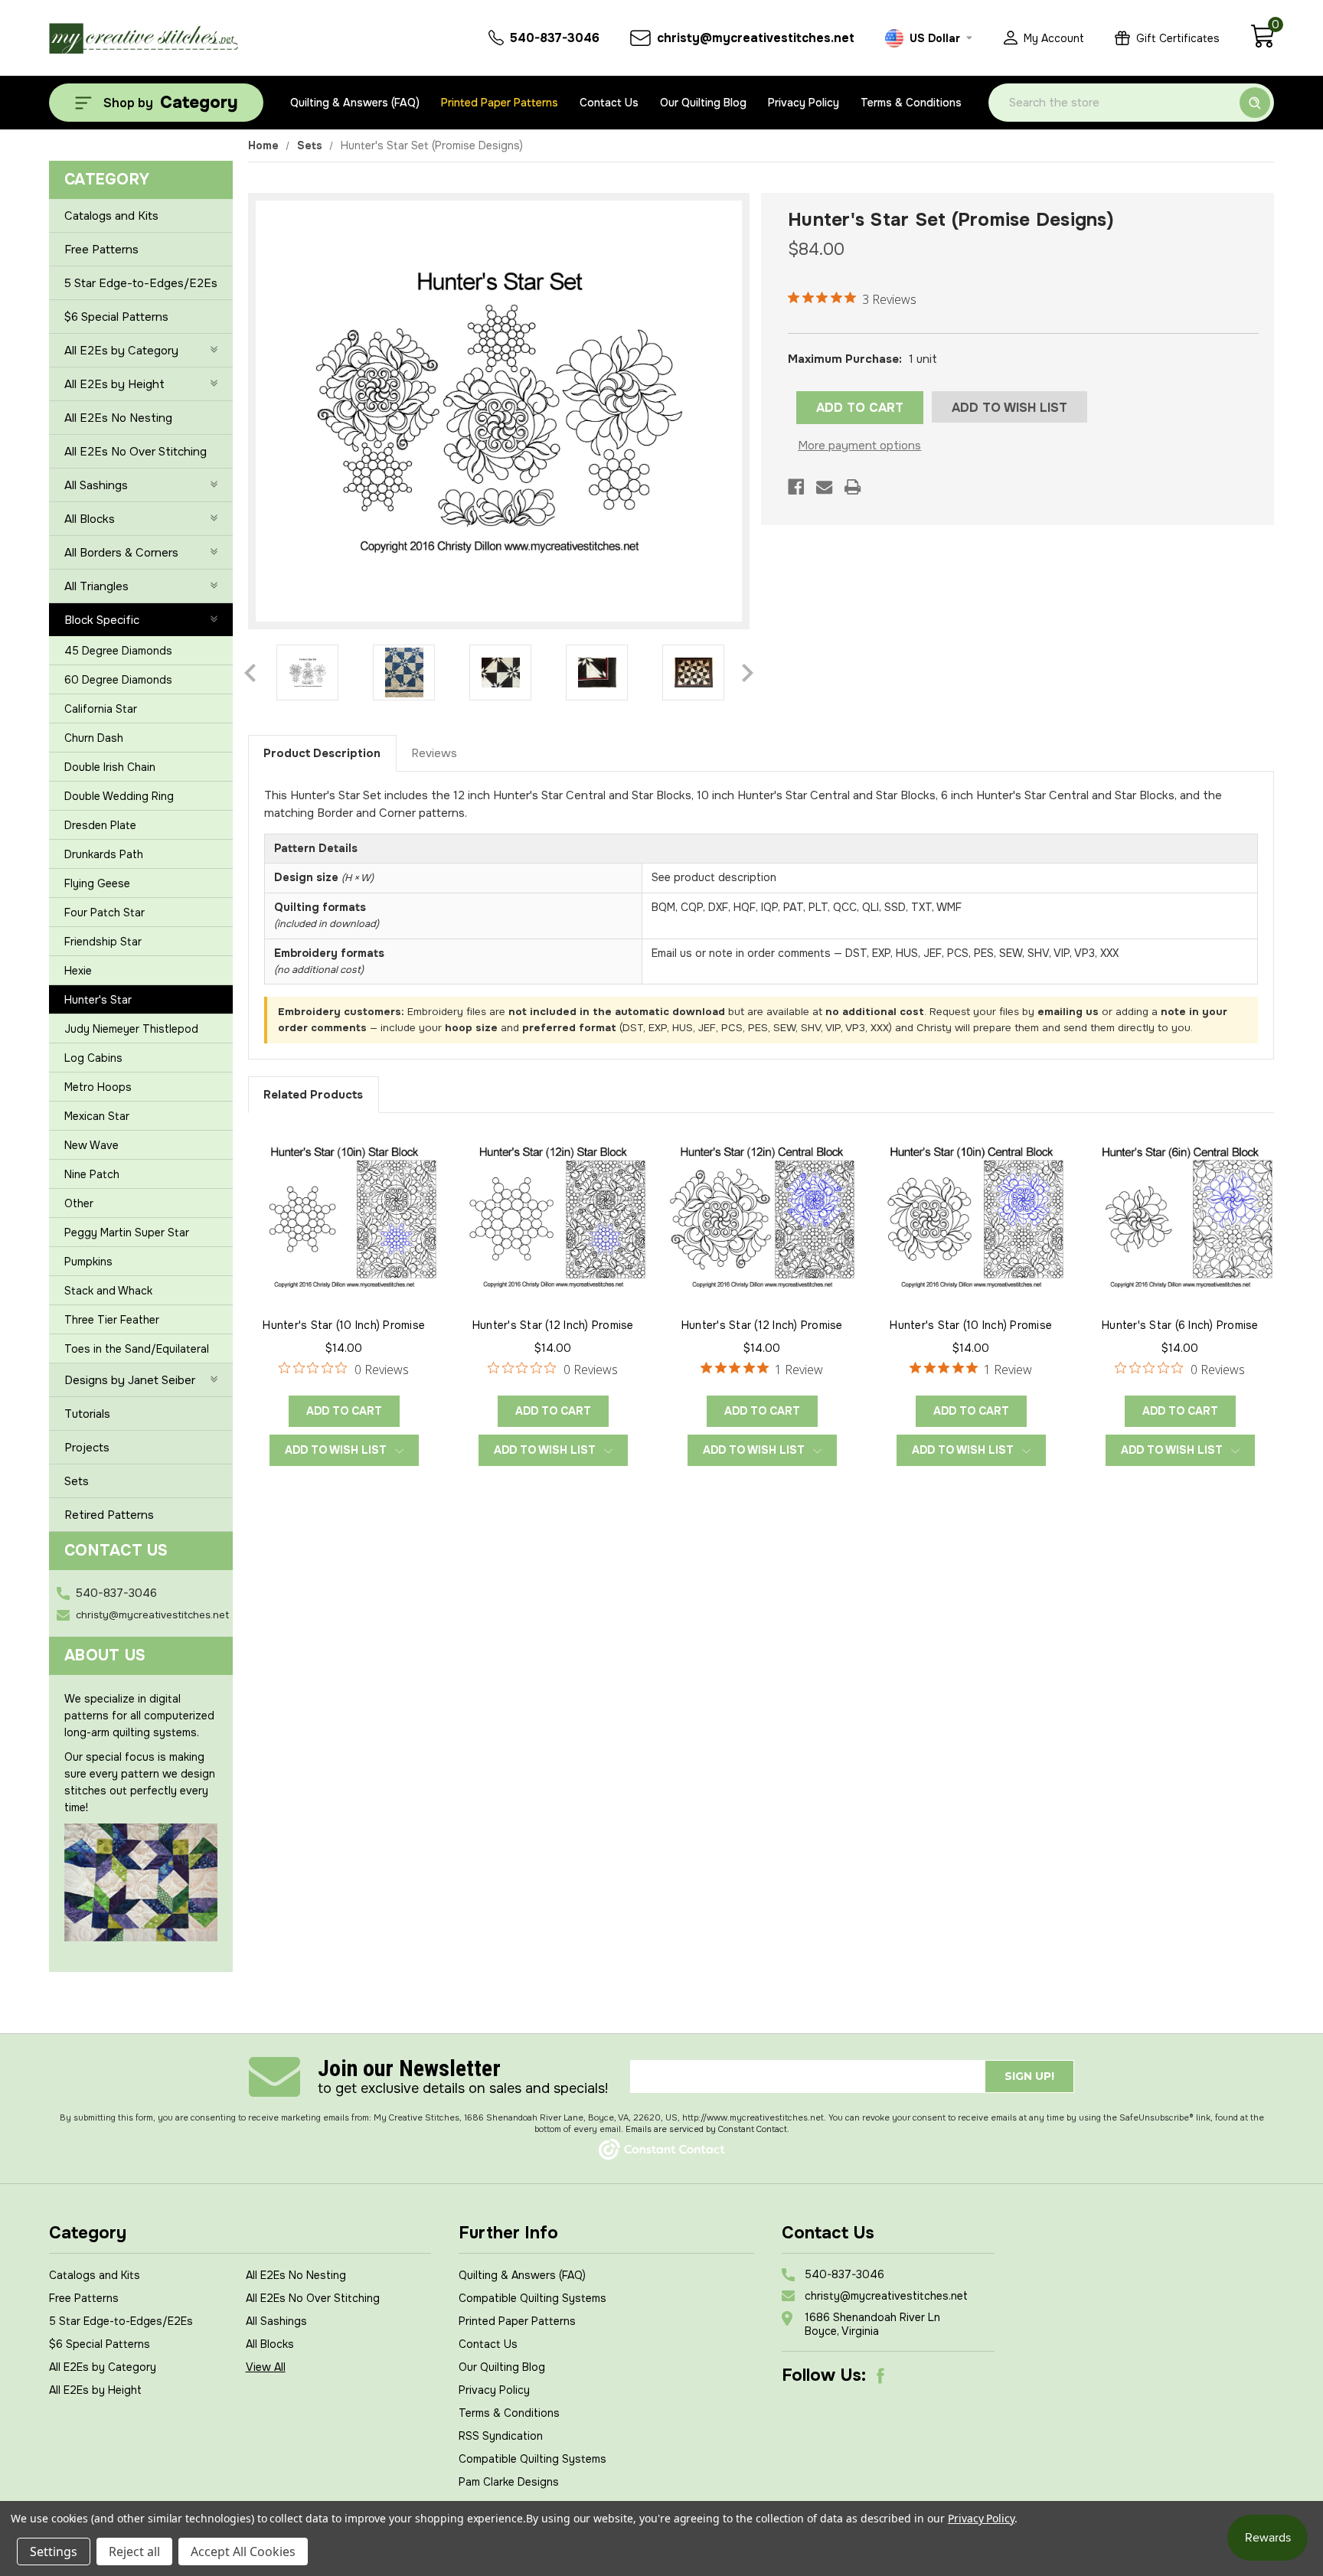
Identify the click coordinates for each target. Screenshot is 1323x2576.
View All (266, 2367)
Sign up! (1029, 2076)
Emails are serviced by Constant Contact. (707, 2129)
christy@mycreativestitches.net (152, 1615)
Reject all (134, 2552)
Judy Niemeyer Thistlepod (131, 1029)
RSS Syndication (501, 2436)
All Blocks (90, 519)
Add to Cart (344, 1411)
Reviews (434, 753)
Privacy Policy (804, 103)
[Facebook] (796, 487)
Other (79, 1203)
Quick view (344, 1216)
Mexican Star (97, 1116)
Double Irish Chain (110, 767)
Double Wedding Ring (119, 796)
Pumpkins (88, 1262)
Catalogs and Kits (111, 216)
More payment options (859, 446)
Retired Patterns (109, 1515)
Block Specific (102, 620)
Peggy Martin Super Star (127, 1232)
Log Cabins (93, 1058)
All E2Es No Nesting (118, 418)
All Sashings (96, 485)
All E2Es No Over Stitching (136, 452)
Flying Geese (97, 883)
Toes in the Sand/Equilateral (137, 1349)
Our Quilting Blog (703, 103)
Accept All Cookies (243, 2552)
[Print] (853, 487)
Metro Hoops (98, 1087)
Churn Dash (94, 738)
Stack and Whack (108, 1291)
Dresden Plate (100, 825)
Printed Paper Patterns (500, 103)
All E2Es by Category (121, 351)
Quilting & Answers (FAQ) (355, 103)
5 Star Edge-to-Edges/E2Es (141, 283)
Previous (250, 673)
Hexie (78, 971)
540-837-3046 (116, 1593)
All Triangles (96, 586)
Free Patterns (101, 250)
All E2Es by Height (114, 384)
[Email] (824, 487)
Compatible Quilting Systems (532, 2298)
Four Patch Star (105, 913)
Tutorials (87, 1414)
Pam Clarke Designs (509, 2482)
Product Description (322, 753)
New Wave (91, 1145)
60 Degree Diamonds (118, 680)
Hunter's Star (98, 1000)
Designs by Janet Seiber (130, 1380)
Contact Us (609, 103)
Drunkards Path (104, 854)
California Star (101, 709)
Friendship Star (103, 942)
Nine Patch (92, 1174)
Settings (54, 2552)
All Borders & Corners (121, 553)
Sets (77, 1481)
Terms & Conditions (911, 103)
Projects (87, 1448)
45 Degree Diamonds (118, 651)
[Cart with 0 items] (1262, 44)
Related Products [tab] (313, 1095)
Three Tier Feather (112, 1320)
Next (748, 673)
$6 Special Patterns (116, 317)
